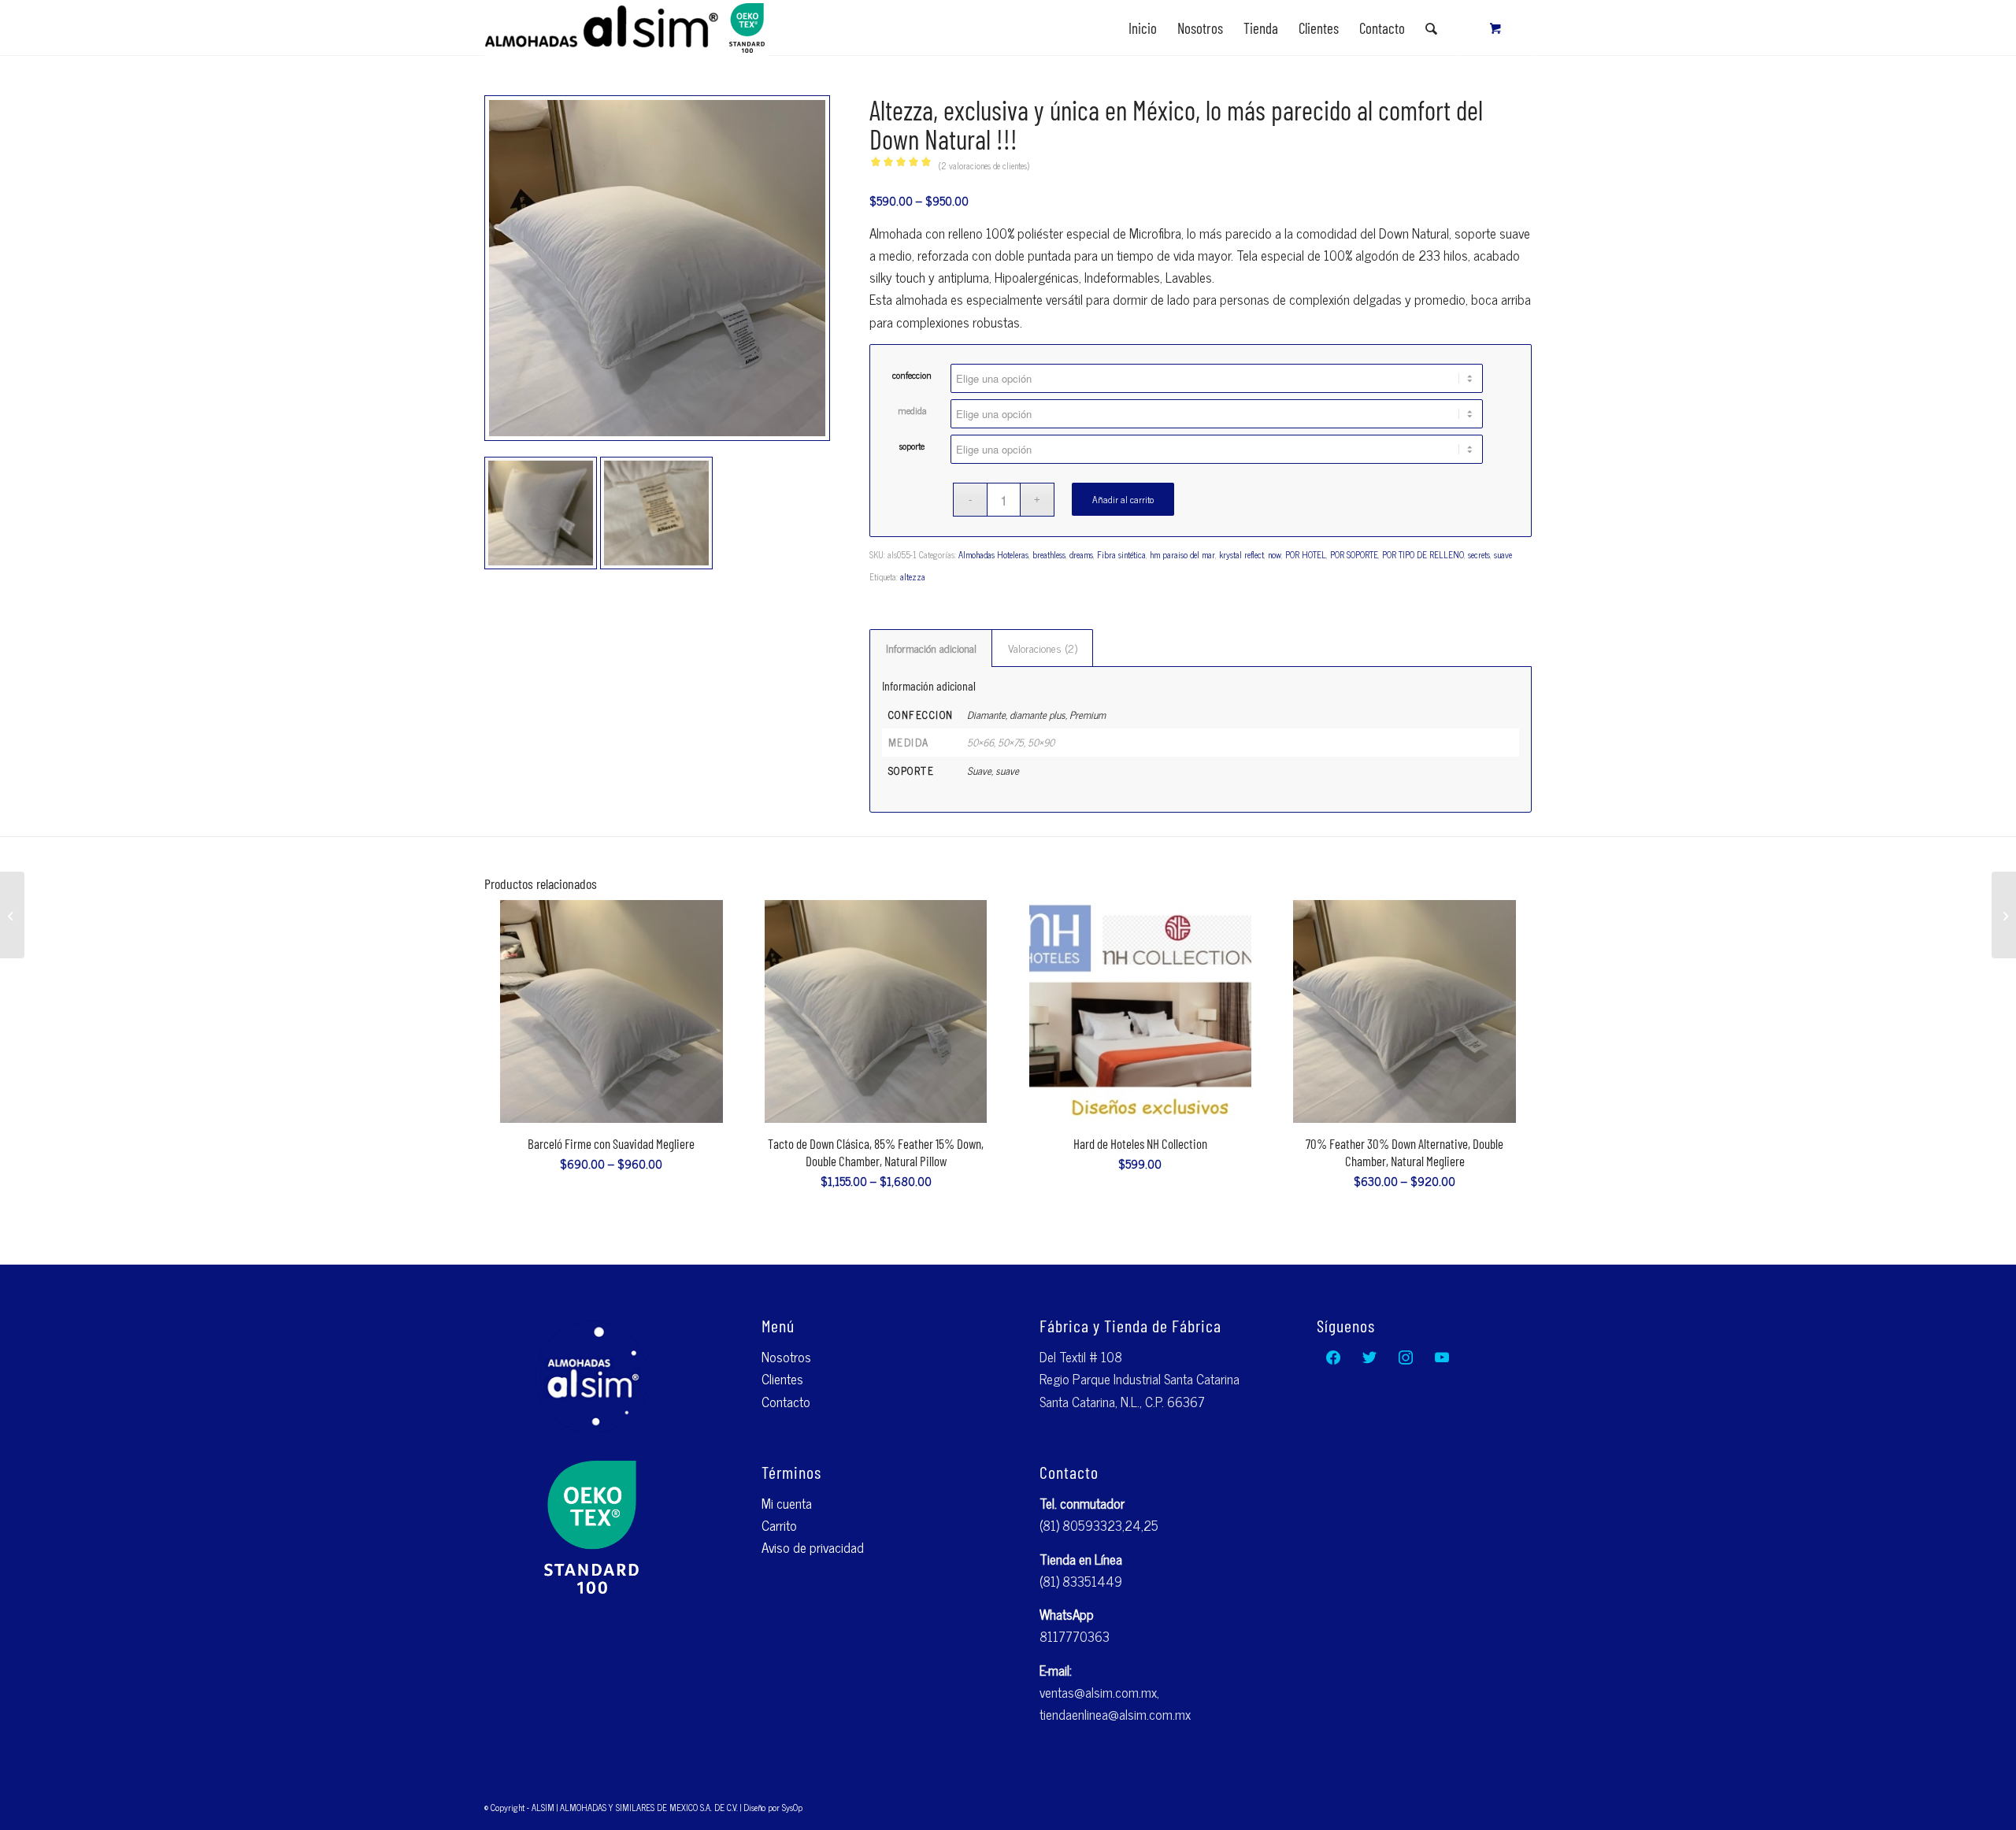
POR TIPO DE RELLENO (1423, 554)
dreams (1081, 554)
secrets (1479, 554)
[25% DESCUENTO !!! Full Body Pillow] (2004, 915)
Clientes (782, 1379)
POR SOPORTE (1354, 554)
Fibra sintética (1121, 554)
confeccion (912, 375)
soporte (912, 446)
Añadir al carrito (1123, 499)
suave (1503, 554)
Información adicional (931, 648)
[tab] (931, 648)
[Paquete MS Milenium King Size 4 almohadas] (12, 915)
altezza (913, 576)
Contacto (786, 1402)
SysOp (792, 1807)
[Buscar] (1431, 28)
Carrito (779, 1525)
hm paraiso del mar (1182, 554)
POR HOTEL (1306, 554)
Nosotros (786, 1357)
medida (912, 410)
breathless (1049, 554)
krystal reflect (1241, 554)
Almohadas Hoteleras (993, 554)
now (1275, 554)
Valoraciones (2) (1043, 648)
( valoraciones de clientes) (984, 165)
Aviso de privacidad (813, 1547)
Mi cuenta (787, 1503)
